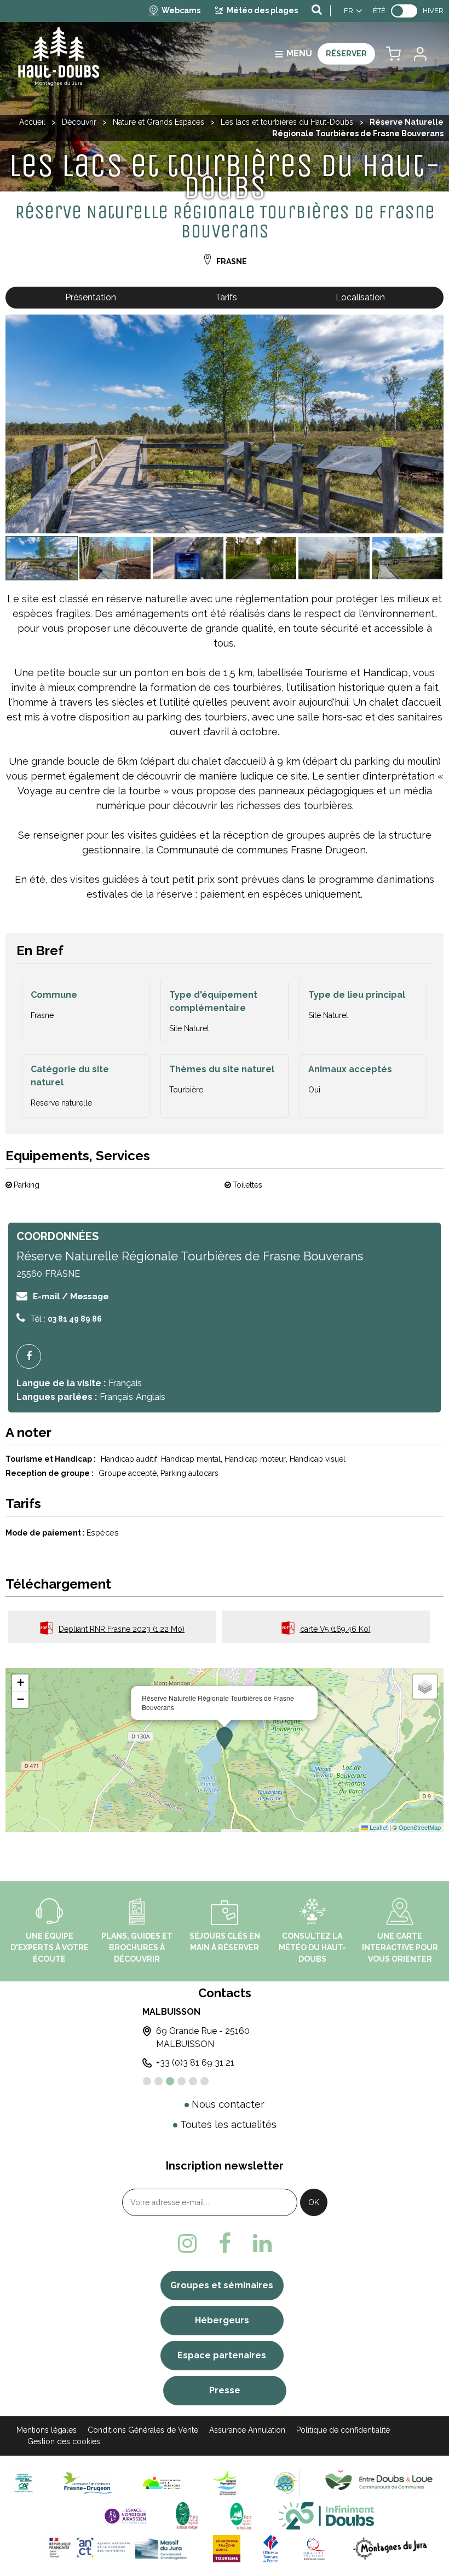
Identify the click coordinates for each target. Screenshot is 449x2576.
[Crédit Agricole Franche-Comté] (23, 2483)
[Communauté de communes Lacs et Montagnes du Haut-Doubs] (162, 2483)
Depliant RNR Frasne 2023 (122, 1629)
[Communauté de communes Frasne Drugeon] (88, 2483)
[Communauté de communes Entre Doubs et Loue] (381, 2483)
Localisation (360, 297)
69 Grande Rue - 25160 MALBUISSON (154, 2037)
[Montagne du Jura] (391, 2548)
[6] (205, 2081)
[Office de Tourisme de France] (271, 2548)
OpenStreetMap (420, 1827)
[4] (182, 2081)
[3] (170, 2081)
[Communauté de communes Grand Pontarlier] (229, 2483)
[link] (404, 11)
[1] (147, 2081)
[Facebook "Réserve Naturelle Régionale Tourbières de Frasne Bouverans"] (33, 1356)
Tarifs (226, 297)
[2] (159, 2081)
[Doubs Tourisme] (326, 2516)
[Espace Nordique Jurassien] (125, 2516)
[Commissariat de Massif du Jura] (116, 2548)
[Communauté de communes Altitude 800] (286, 2483)
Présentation (91, 297)
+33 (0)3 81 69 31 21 (146, 2063)
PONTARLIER (286, 2012)
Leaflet (378, 1827)
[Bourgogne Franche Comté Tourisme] (227, 2548)
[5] (193, 2081)
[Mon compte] (419, 54)
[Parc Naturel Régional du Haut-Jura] (238, 2516)
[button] (393, 54)
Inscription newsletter (225, 2166)
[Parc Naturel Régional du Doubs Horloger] (186, 2516)
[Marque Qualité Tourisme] (314, 2548)
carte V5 (335, 1629)
